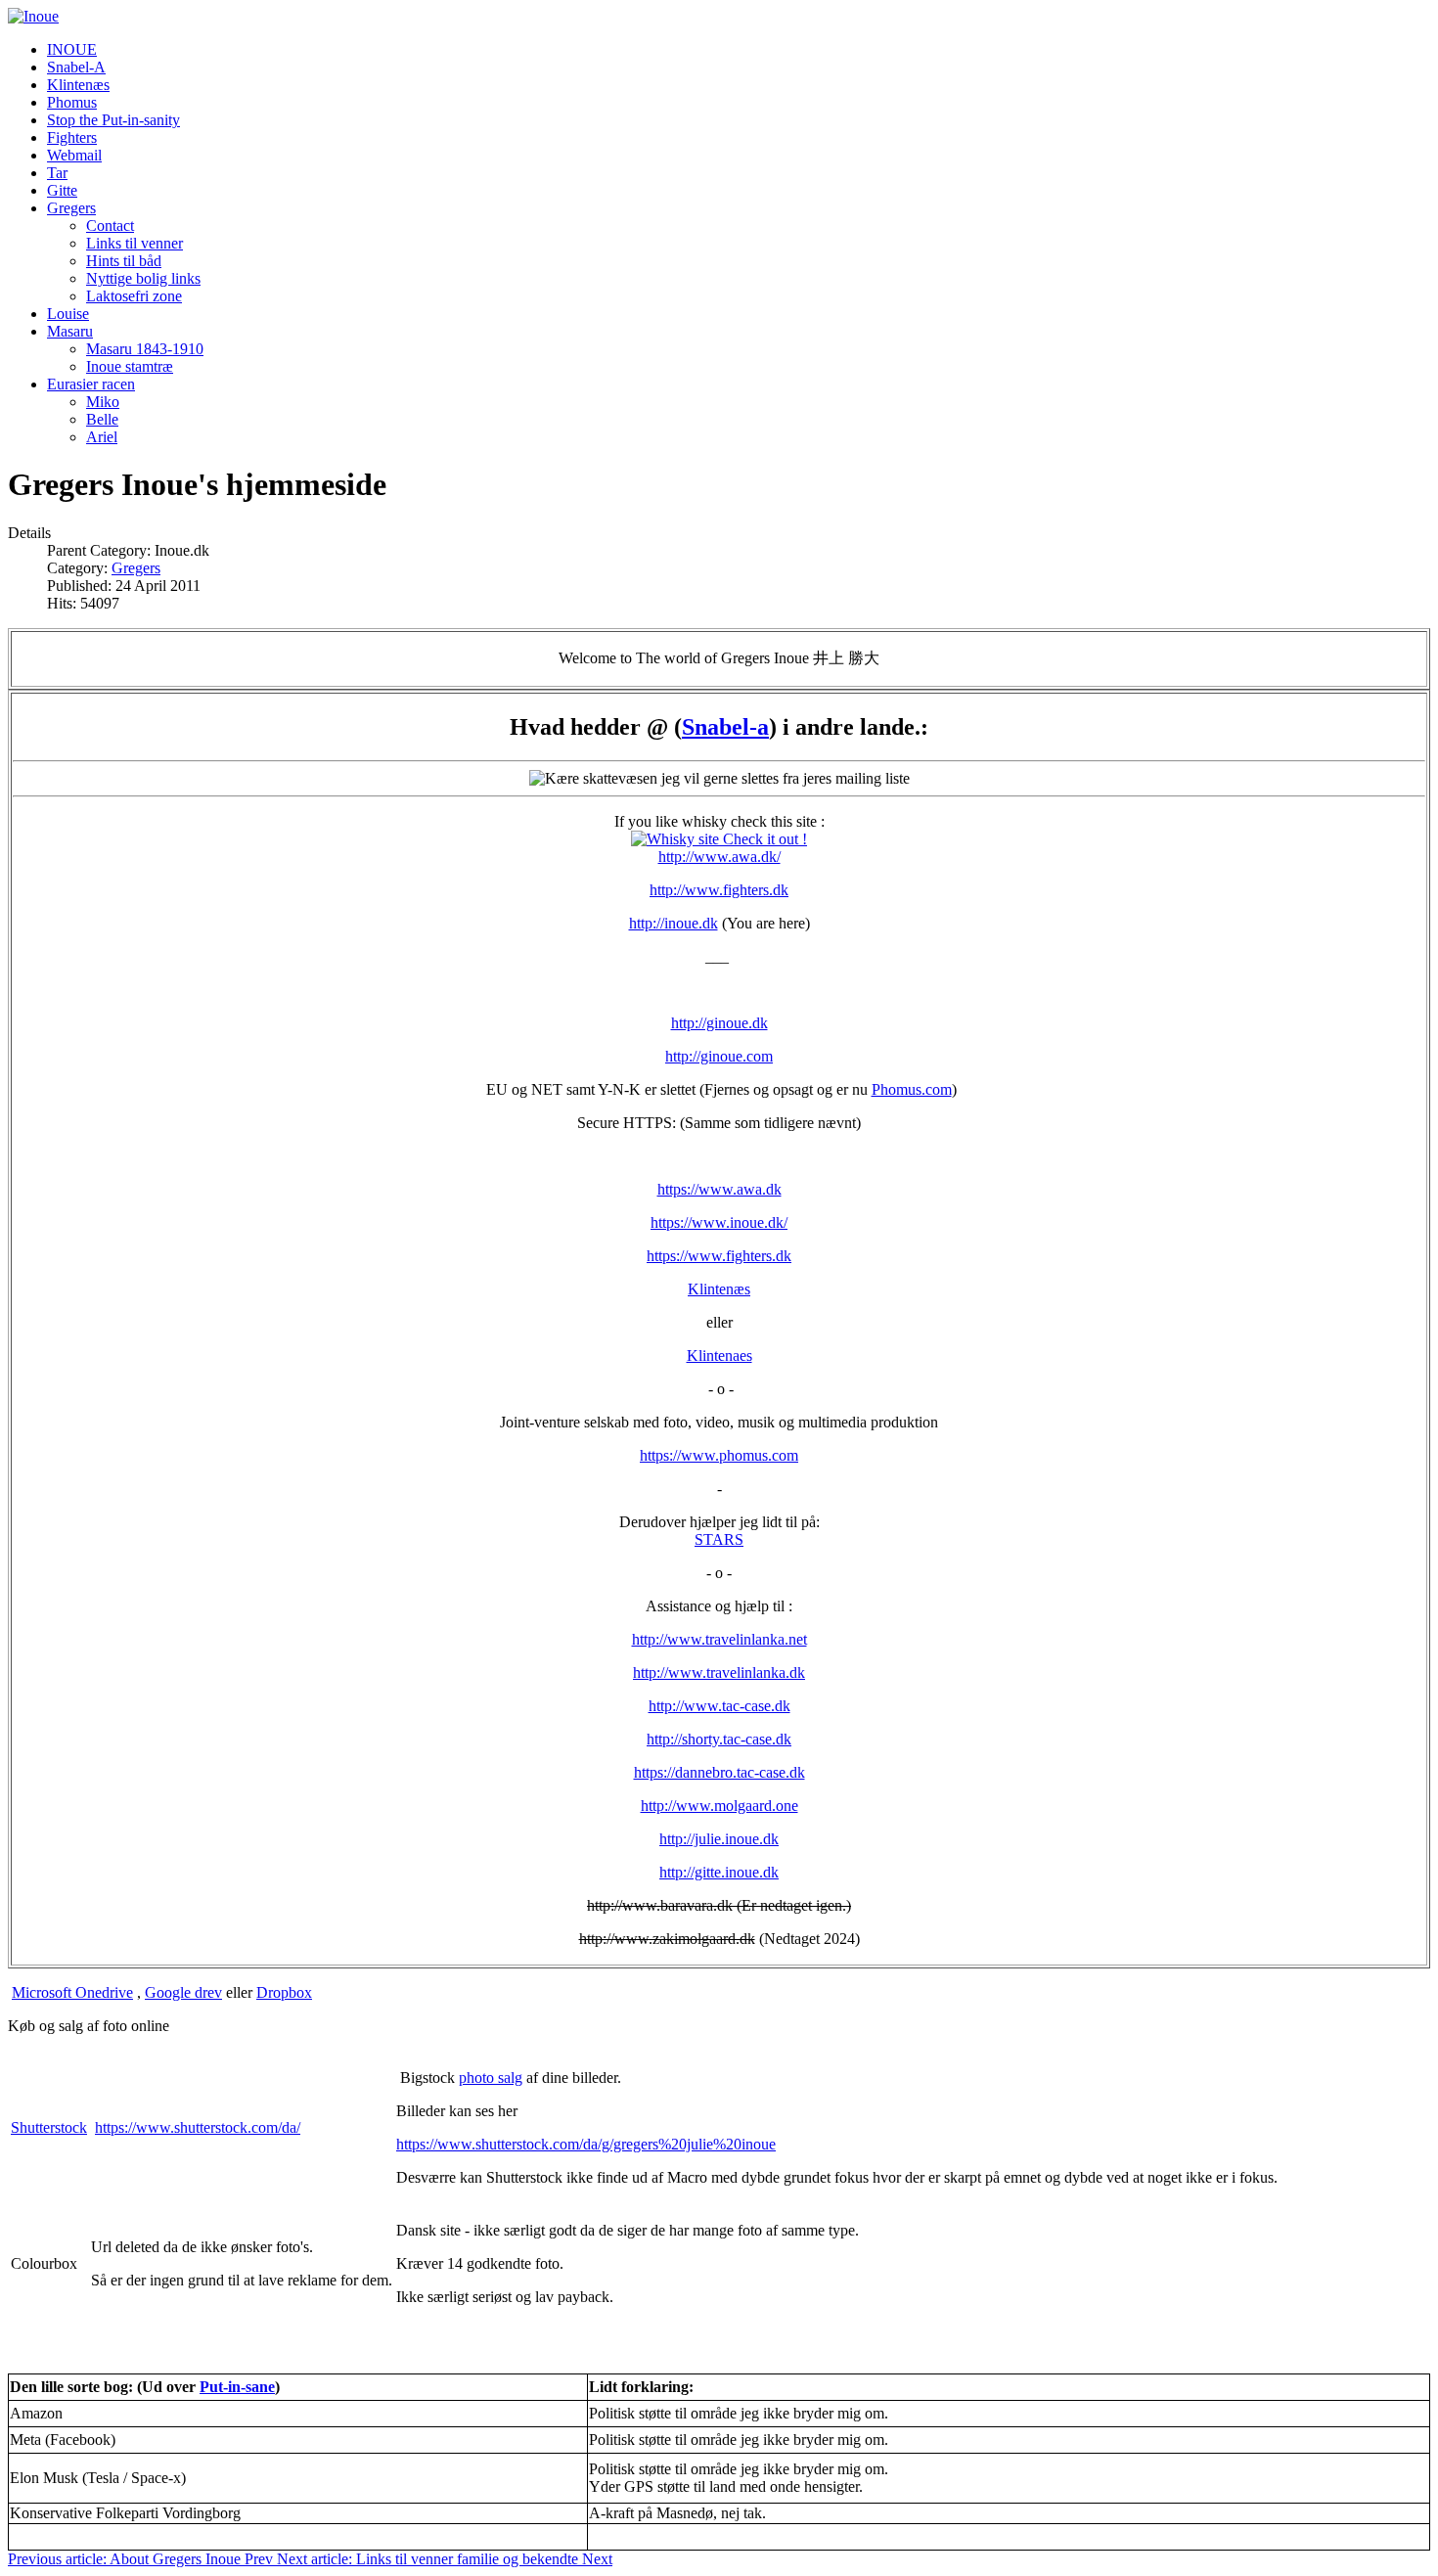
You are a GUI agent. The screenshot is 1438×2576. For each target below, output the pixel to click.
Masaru (70, 331)
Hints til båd (124, 261)
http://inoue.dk (674, 923)
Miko (103, 402)
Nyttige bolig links (143, 278)
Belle (102, 419)
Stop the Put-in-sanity (113, 120)
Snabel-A (76, 67)
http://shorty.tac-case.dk (719, 1739)
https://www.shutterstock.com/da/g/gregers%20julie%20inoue (586, 2144)
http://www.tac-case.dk (719, 1706)
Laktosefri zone (134, 296)
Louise (68, 314)
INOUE (72, 49)
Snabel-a (725, 727)
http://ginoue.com (719, 1056)
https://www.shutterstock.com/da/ (198, 2127)
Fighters (72, 137)
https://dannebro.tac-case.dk (719, 1772)
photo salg (491, 2078)
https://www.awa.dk (719, 1189)
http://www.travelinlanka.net (719, 1639)
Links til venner (135, 243)
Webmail (74, 155)
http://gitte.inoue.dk (719, 1872)
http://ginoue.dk (719, 1023)
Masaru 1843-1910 (145, 349)
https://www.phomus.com (719, 1455)
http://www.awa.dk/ (719, 857)
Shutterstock (49, 2127)
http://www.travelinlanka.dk (719, 1672)
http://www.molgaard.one (719, 1806)
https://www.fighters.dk (719, 1256)
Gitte (62, 190)
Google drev (183, 1992)
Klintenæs (78, 85)
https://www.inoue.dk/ (719, 1222)
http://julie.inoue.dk (719, 1839)
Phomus (72, 102)
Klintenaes (719, 1356)
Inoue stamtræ (130, 366)
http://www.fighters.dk (719, 890)
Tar (57, 173)
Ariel (102, 437)
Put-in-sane (237, 2387)
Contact (110, 226)
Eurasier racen (91, 384)
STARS (719, 1539)
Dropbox (284, 1992)
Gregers (71, 208)
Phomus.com (912, 1089)
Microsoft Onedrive (72, 1992)
